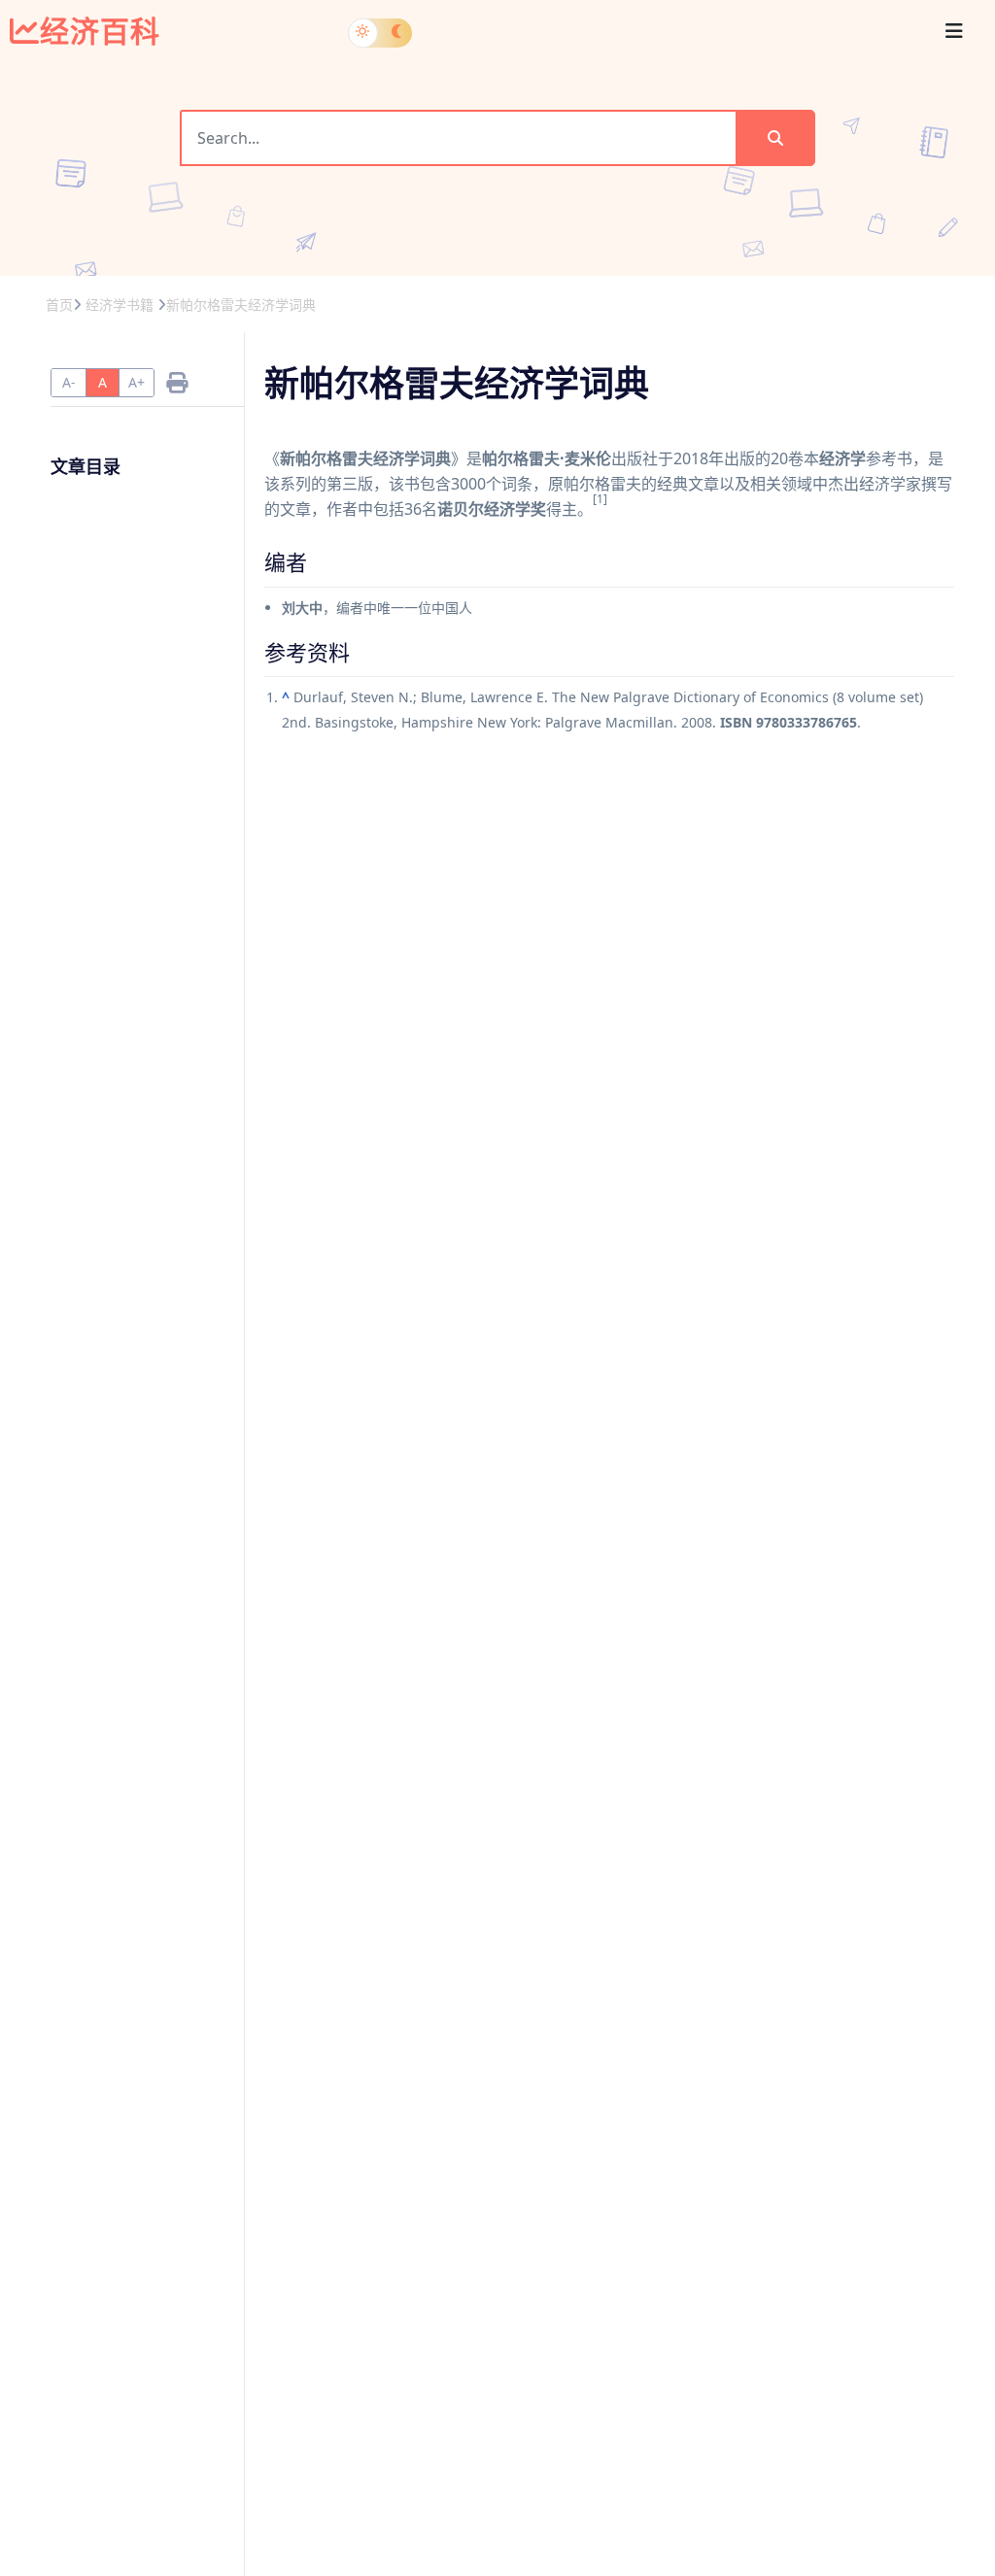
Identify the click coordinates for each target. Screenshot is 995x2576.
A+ (137, 382)
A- (69, 382)
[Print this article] (177, 382)
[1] (600, 499)
